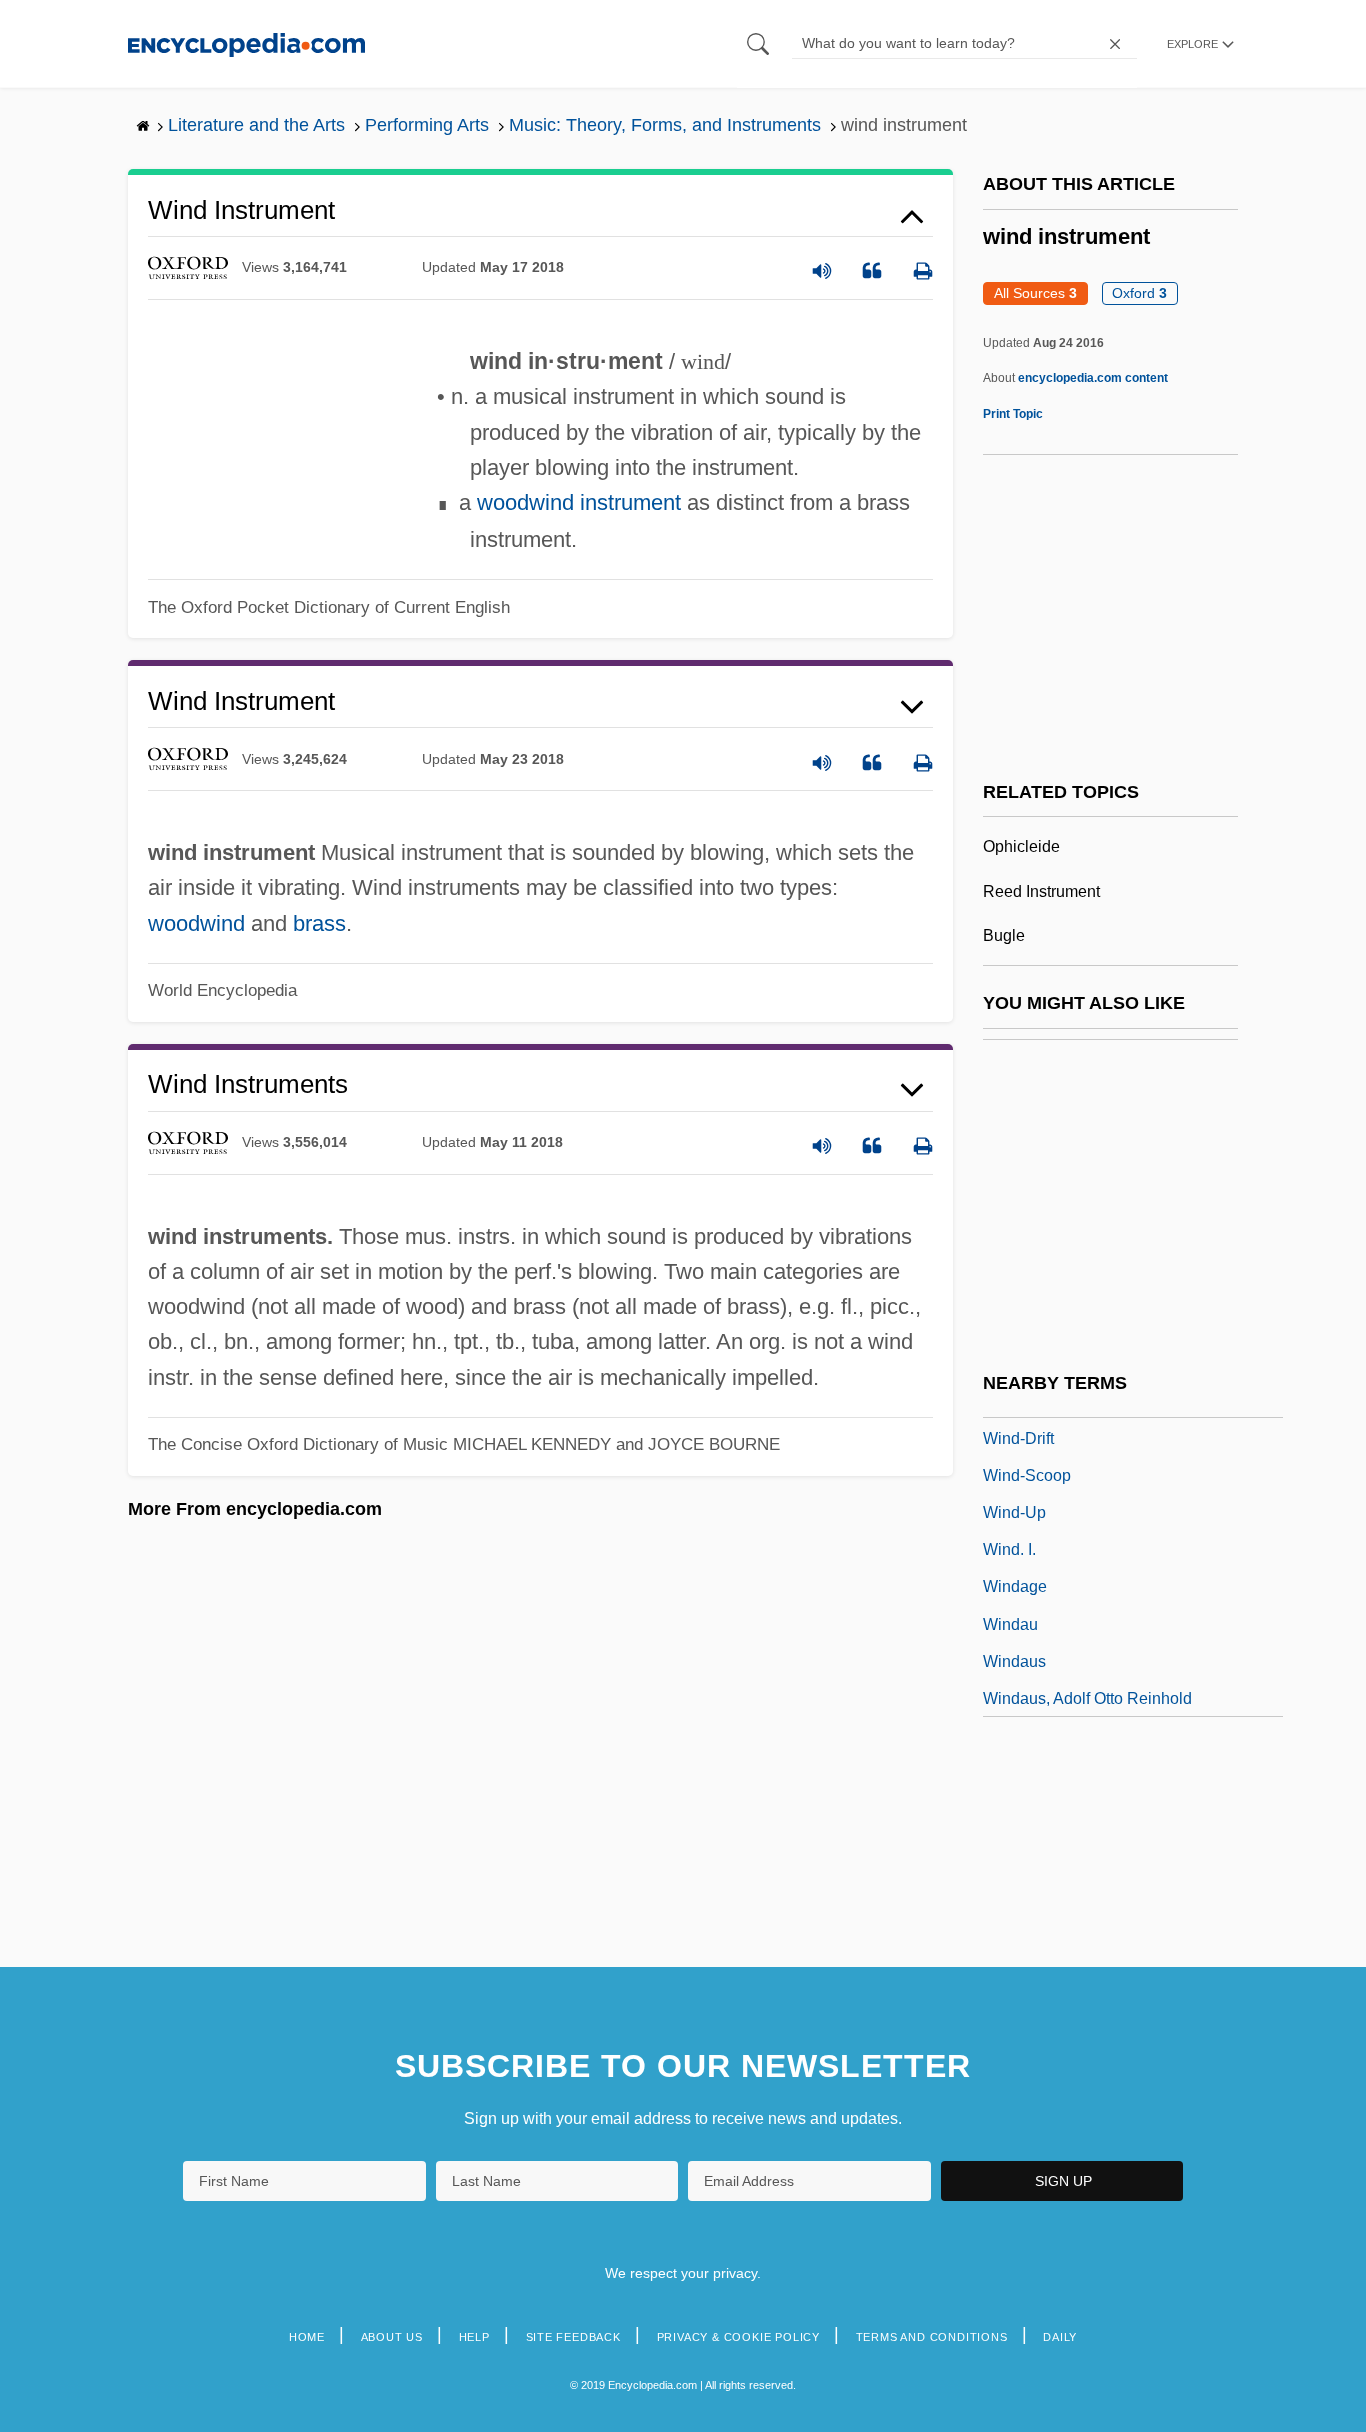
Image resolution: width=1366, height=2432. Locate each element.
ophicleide (1021, 846)
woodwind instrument (579, 502)
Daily (1060, 2337)
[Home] (246, 43)
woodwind (196, 923)
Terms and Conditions (932, 2337)
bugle (1004, 935)
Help (474, 2337)
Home (307, 2337)
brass (319, 923)
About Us (392, 2337)
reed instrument (1041, 891)
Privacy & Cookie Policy (738, 2337)
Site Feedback (573, 2337)
